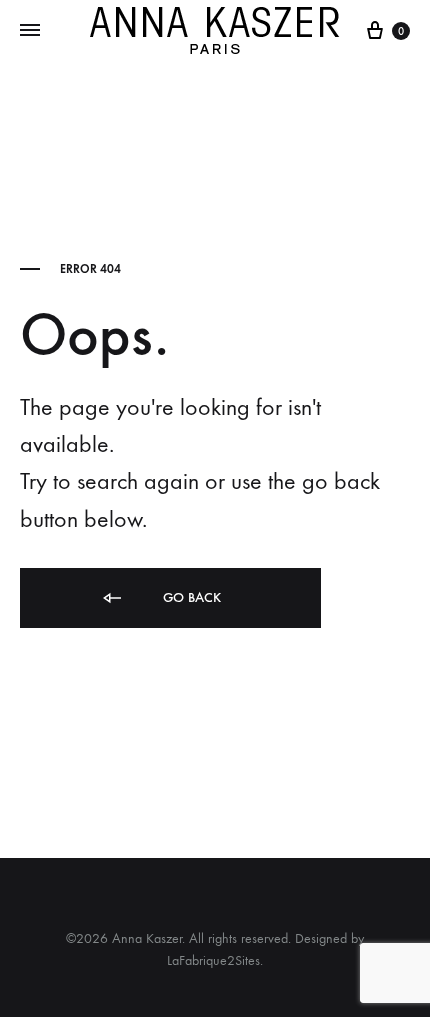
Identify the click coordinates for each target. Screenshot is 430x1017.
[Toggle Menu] (30, 31)
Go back (190, 597)
